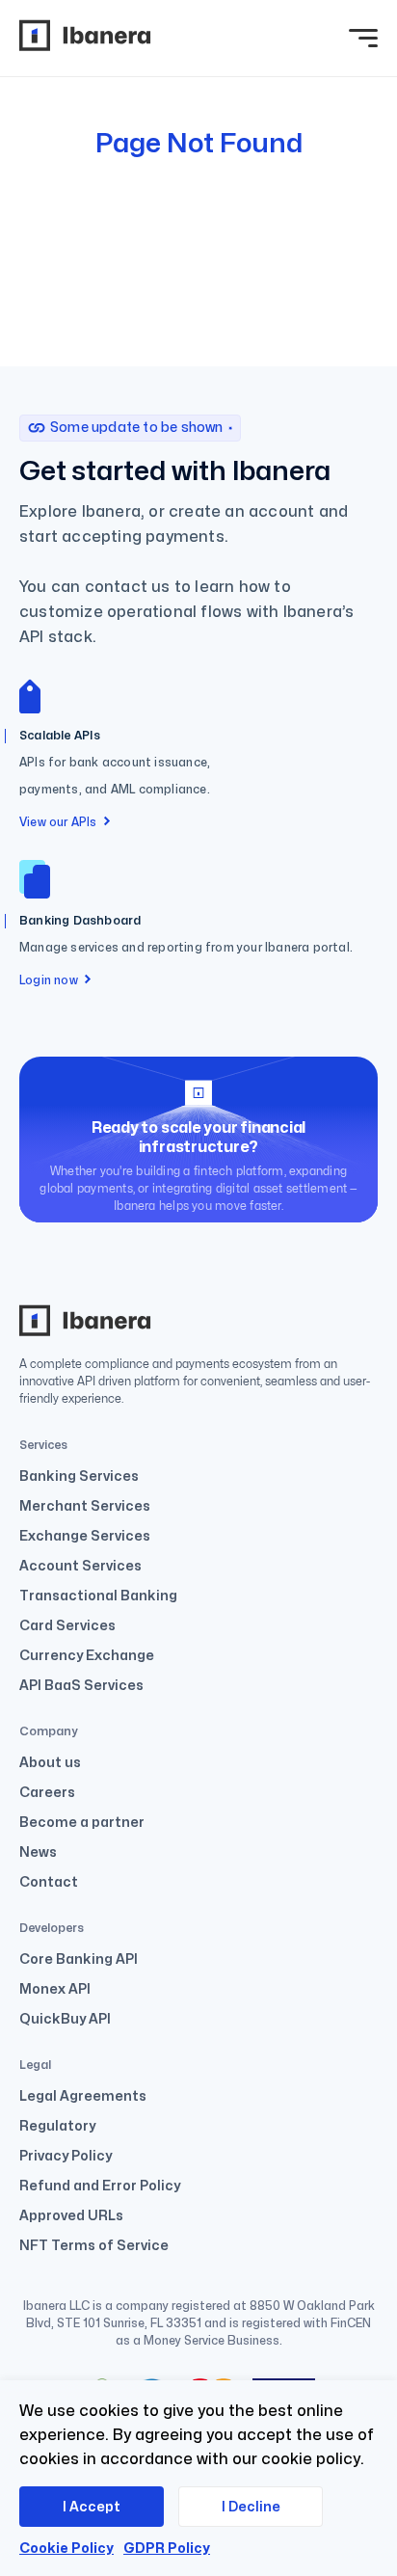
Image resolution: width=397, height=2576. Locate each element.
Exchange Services (85, 1536)
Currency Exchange (87, 1656)
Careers (47, 1793)
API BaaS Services (81, 1686)
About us (50, 1763)
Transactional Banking (98, 1596)
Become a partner (82, 1823)
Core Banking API (79, 1959)
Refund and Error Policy (100, 2186)
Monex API (55, 1989)
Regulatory (57, 2126)
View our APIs (58, 822)
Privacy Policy (66, 2156)
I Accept (92, 2507)
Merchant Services (85, 1506)
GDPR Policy (167, 2549)
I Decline (251, 2507)
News (38, 1852)
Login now (49, 980)
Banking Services (79, 1476)
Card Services (67, 1626)
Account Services (80, 1566)
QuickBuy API (65, 2019)
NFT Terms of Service (94, 2246)
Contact (49, 1882)
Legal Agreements (83, 2096)
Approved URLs (71, 2216)
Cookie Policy (66, 2549)
